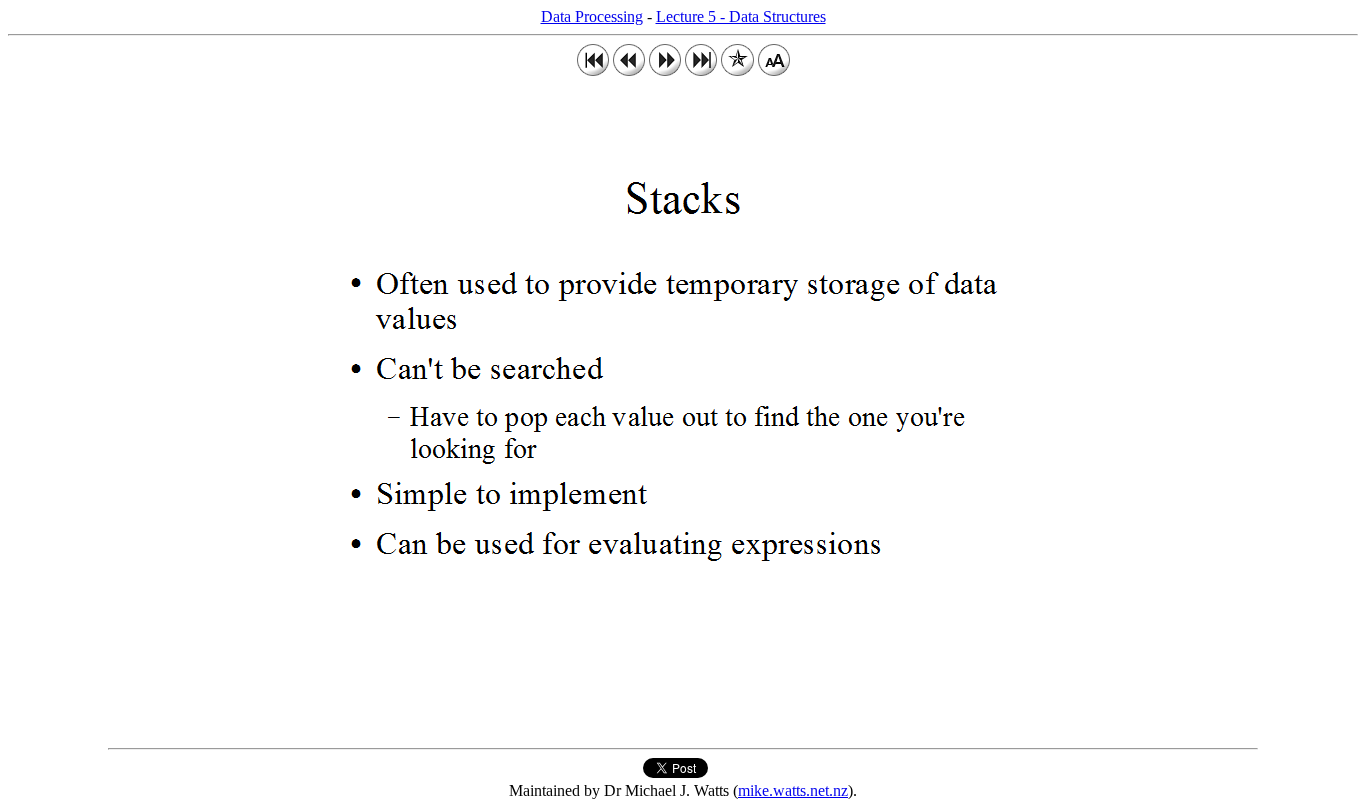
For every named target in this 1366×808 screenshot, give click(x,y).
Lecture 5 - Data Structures (741, 16)
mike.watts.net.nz (793, 790)
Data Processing (592, 16)
